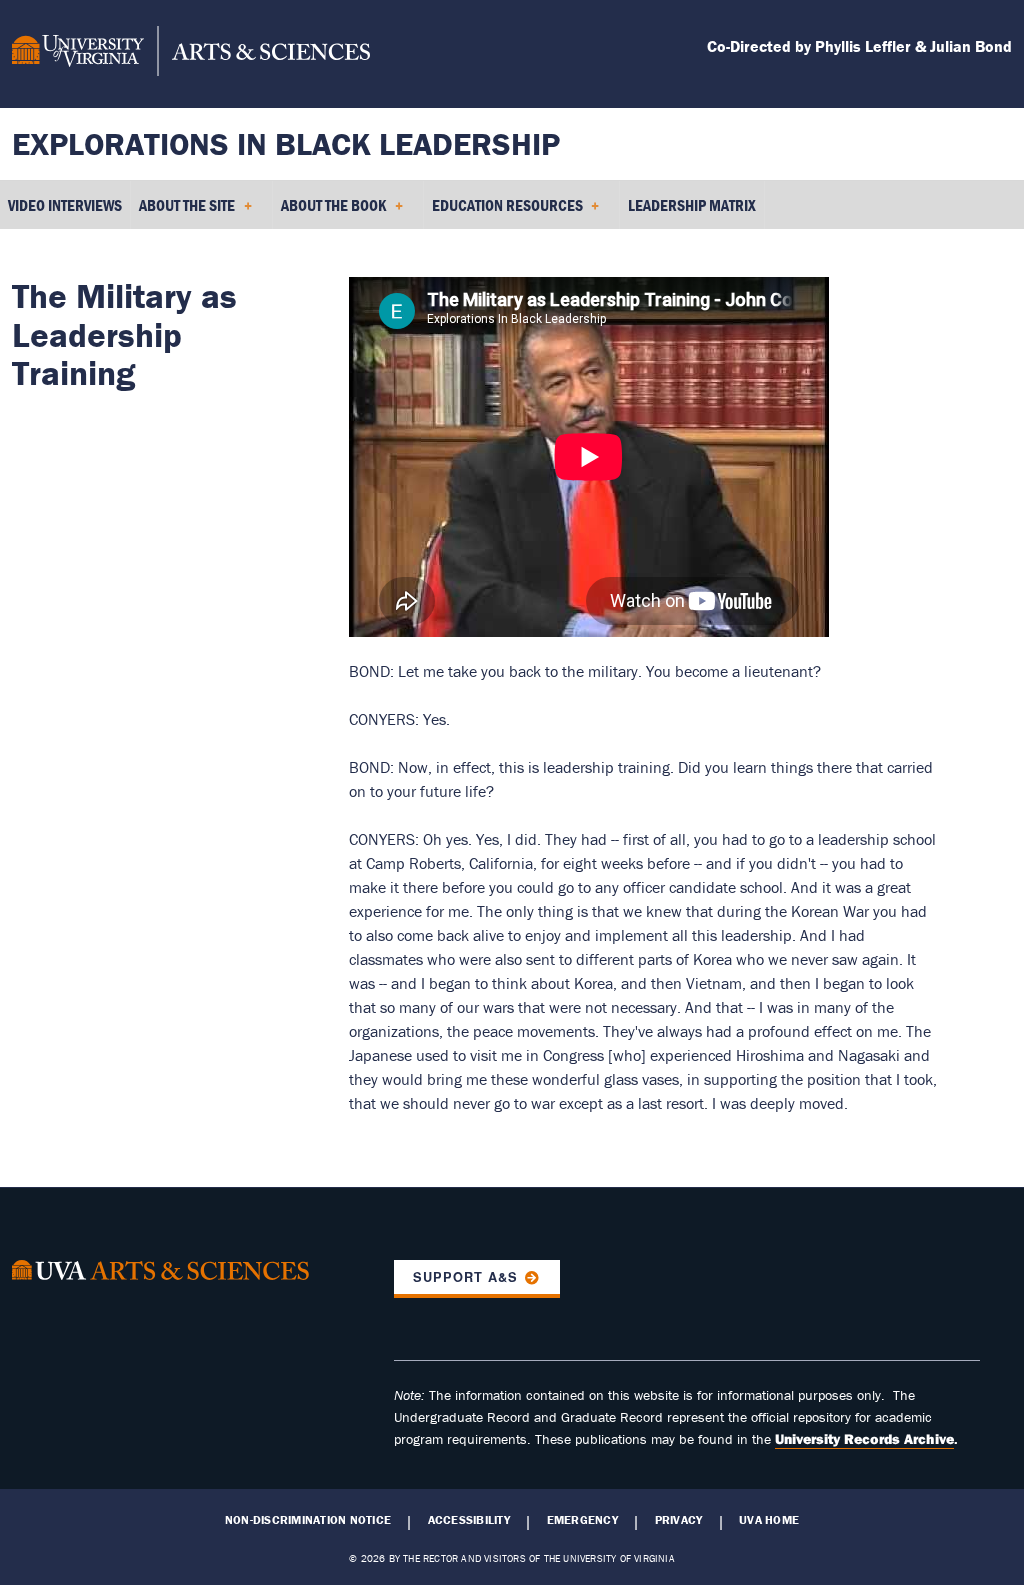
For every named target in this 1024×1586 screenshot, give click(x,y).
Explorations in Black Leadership (286, 143)
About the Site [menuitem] (183, 212)
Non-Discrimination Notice (308, 1520)
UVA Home (769, 1520)
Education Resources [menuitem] (503, 212)
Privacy (679, 1520)
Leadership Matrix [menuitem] (692, 205)
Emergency (582, 1520)
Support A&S (465, 1277)
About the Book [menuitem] (329, 212)
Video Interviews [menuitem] (65, 205)
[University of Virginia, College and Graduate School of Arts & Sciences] (191, 54)
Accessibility (469, 1520)
